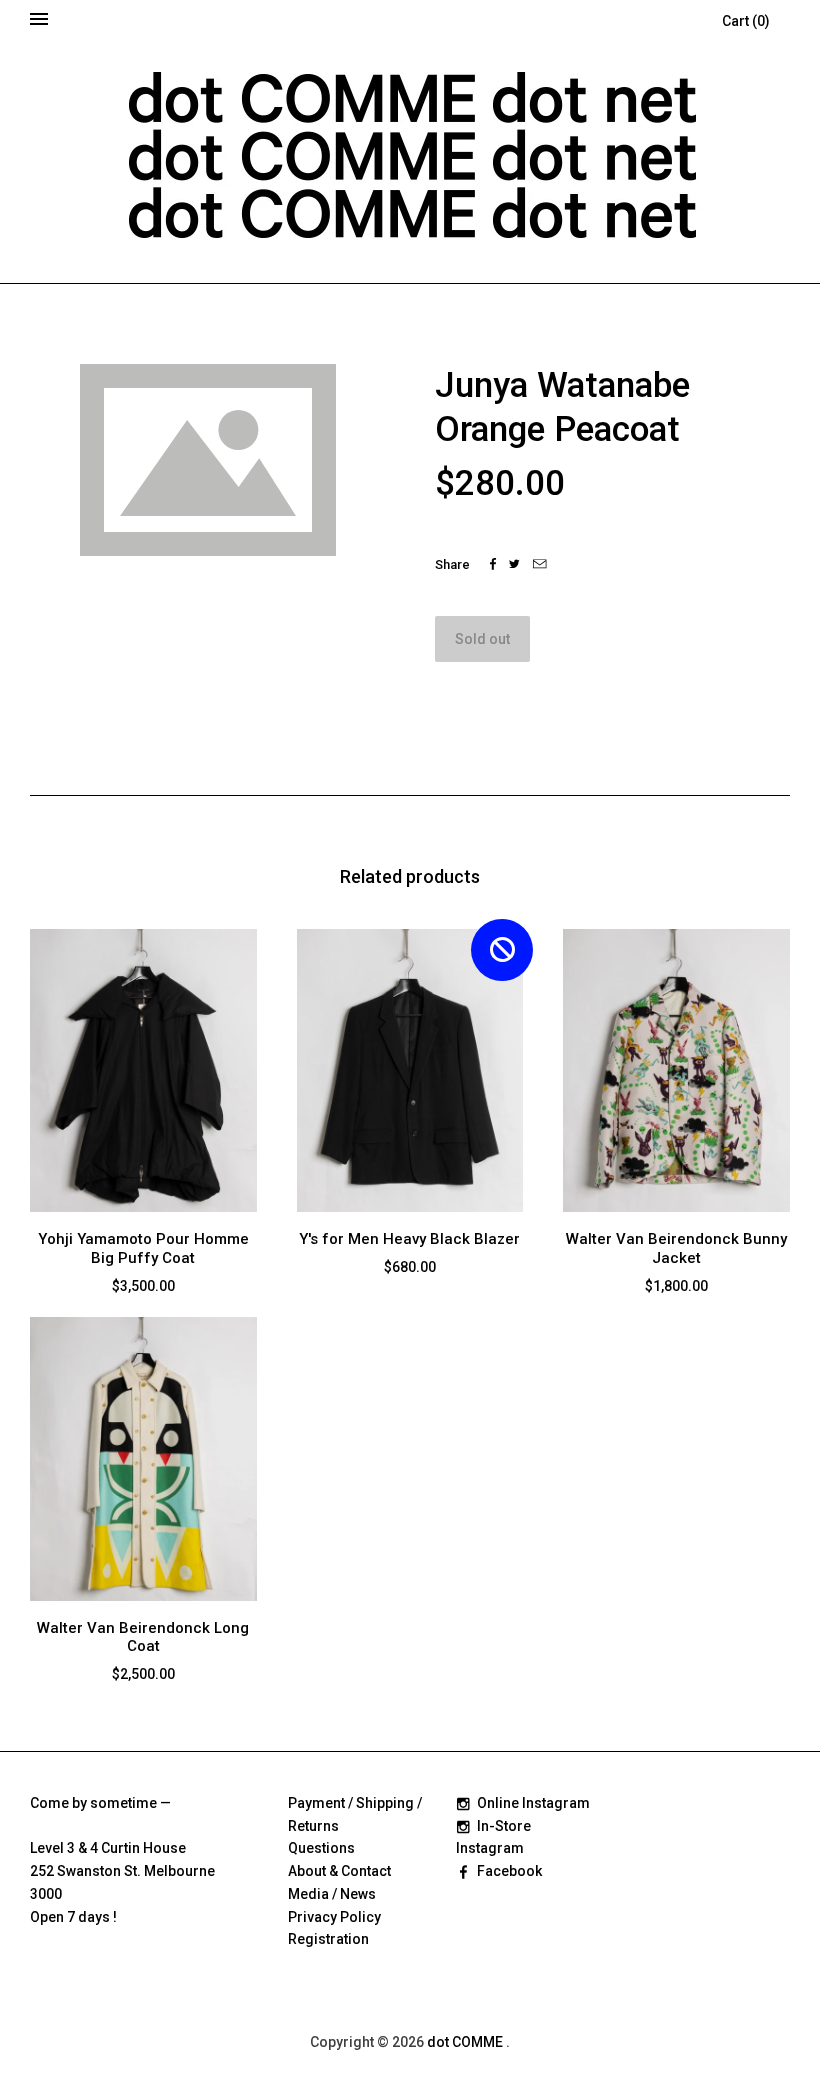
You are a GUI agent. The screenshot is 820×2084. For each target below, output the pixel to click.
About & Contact (339, 1871)
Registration (328, 1939)
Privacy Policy (334, 1917)
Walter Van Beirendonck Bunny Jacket (676, 1248)
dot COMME (466, 2042)
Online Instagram (533, 1803)
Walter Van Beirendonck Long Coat (143, 1637)
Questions (321, 1848)
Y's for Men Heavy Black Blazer (409, 1239)
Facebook (509, 1871)
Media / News (332, 1894)
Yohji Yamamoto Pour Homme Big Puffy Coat (143, 1248)
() (746, 21)
